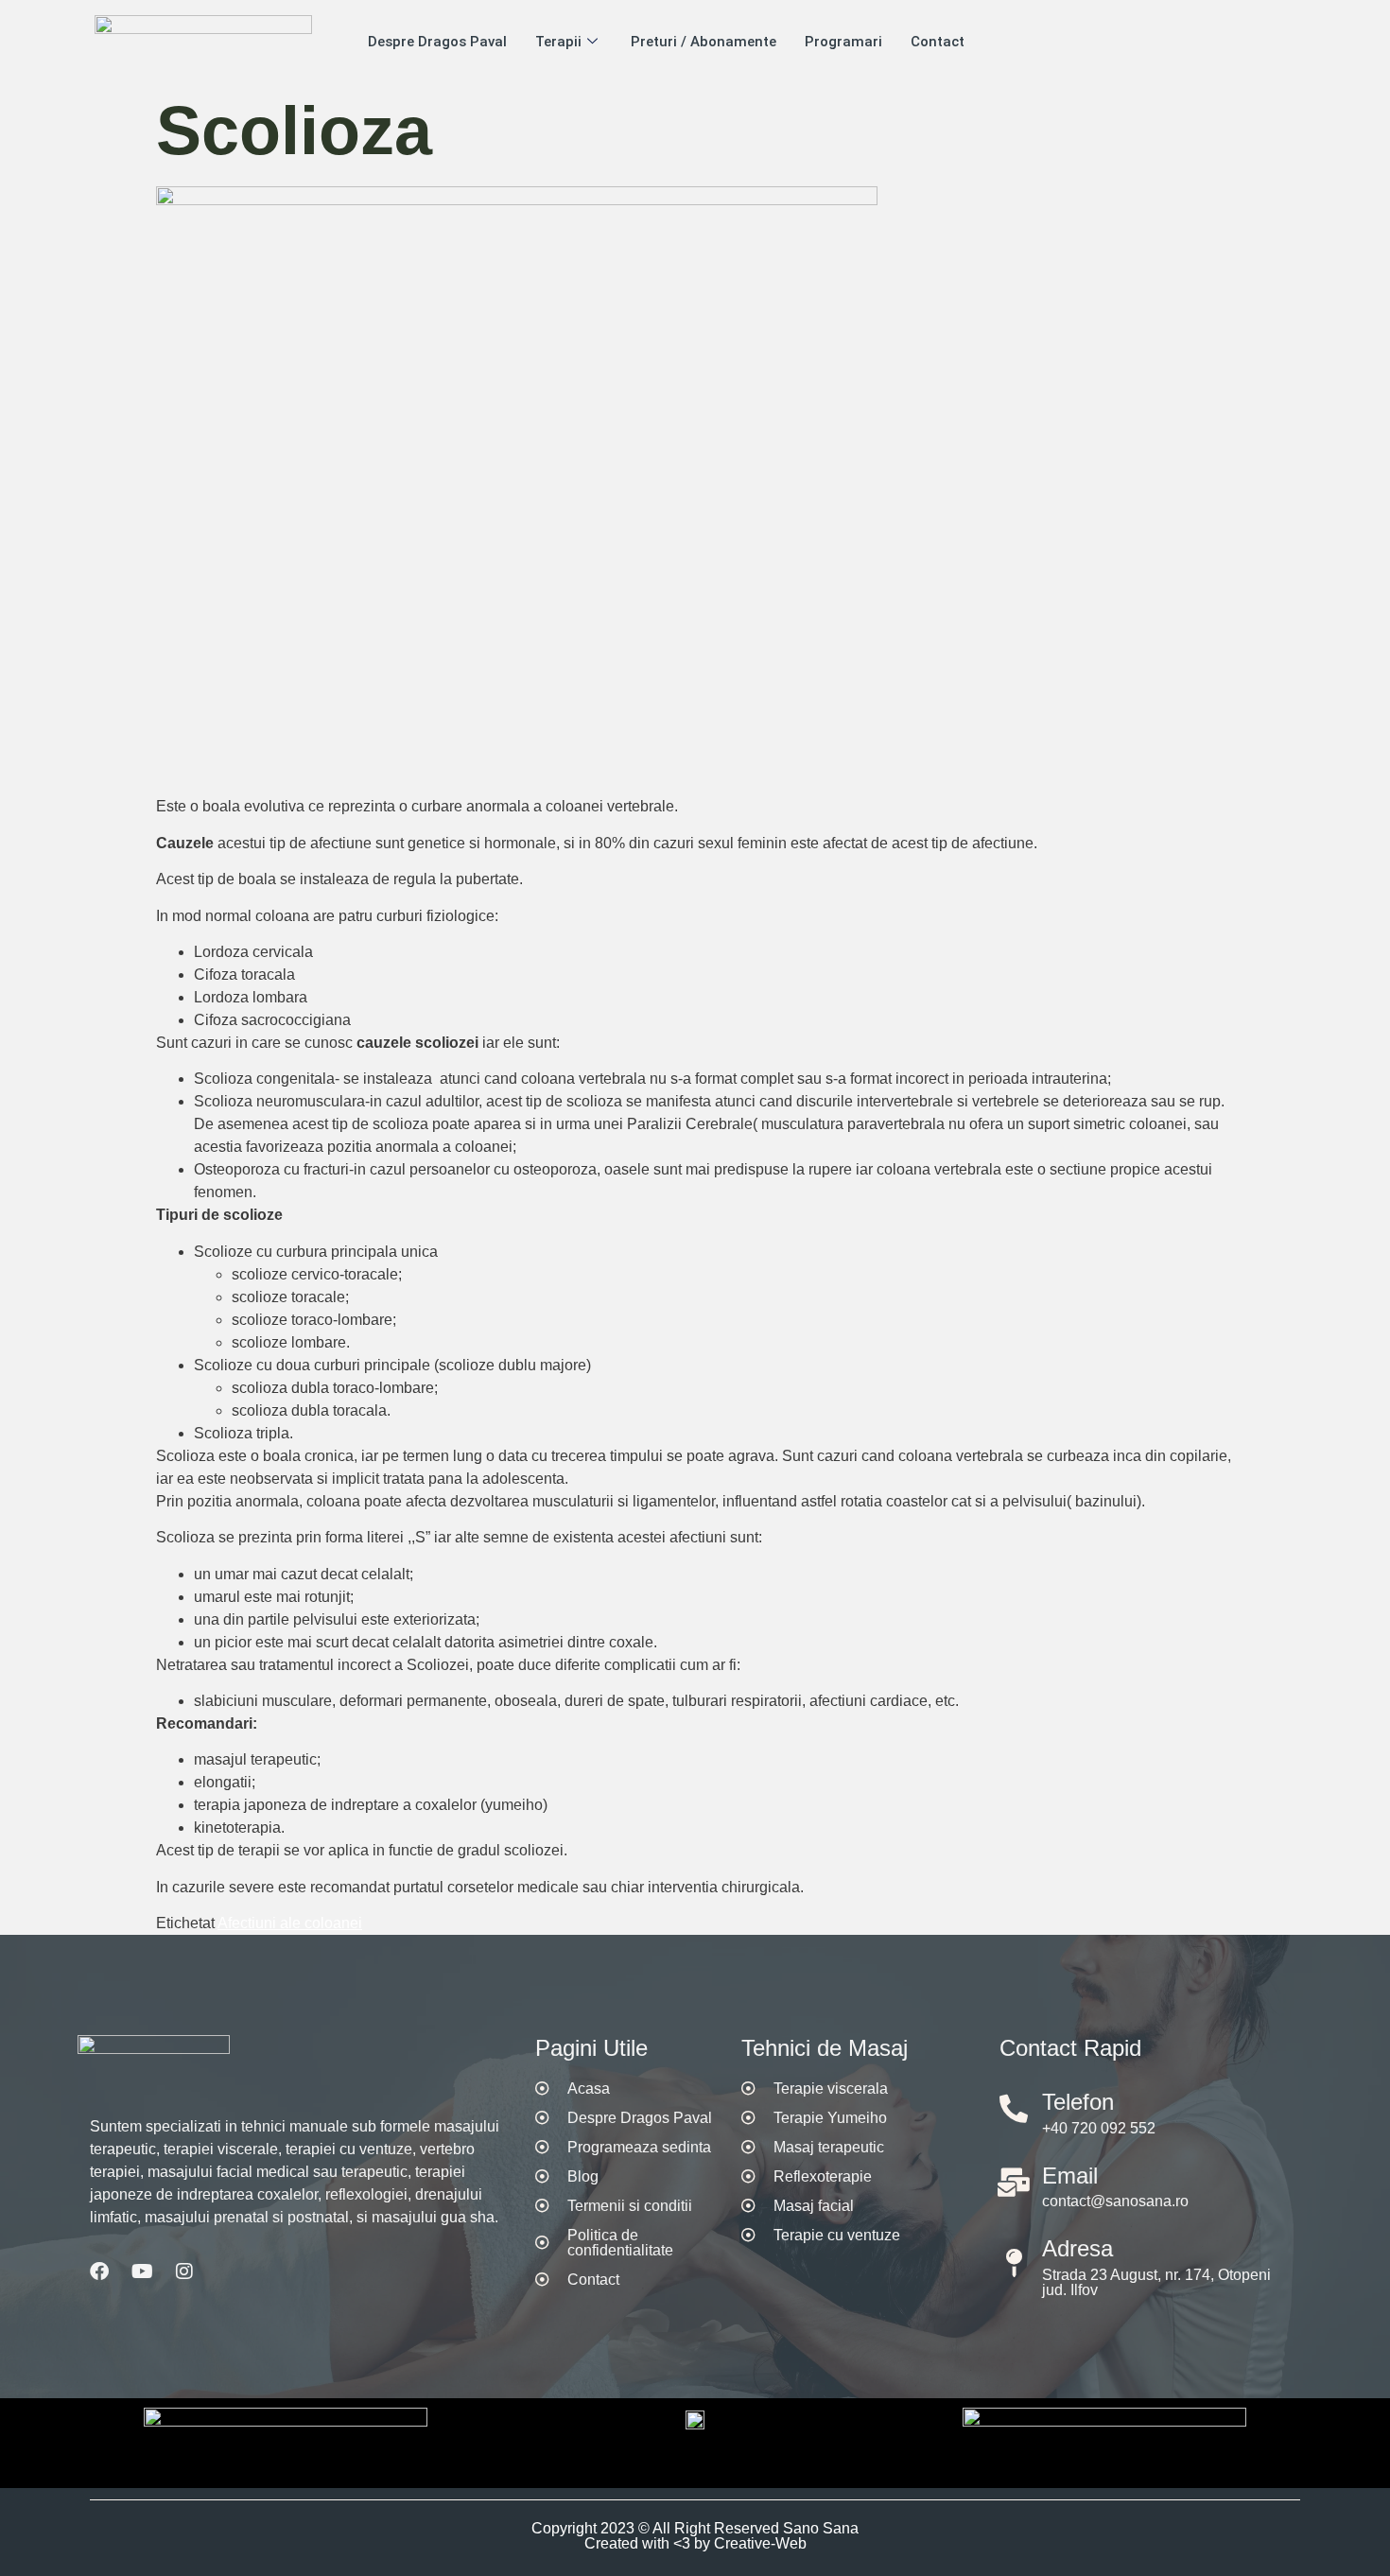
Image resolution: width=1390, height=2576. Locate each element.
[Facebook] (99, 2271)
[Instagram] (184, 2271)
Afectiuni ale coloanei (290, 1923)
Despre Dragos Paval (437, 42)
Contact (938, 42)
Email (1070, 2176)
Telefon (1078, 2102)
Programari (843, 42)
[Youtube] (142, 2271)
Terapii (558, 42)
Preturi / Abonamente (704, 42)
